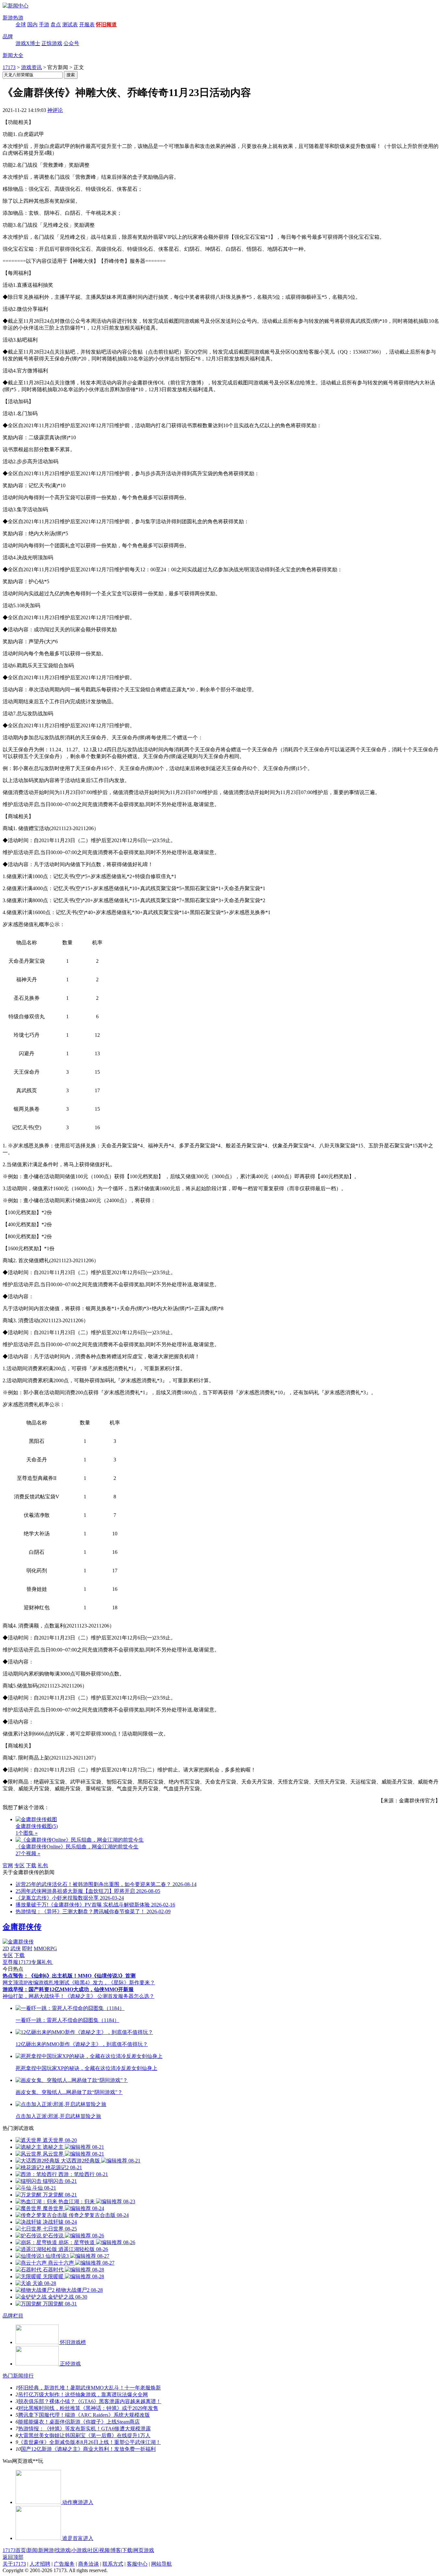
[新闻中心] (16, 6)
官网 (8, 1865)
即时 (27, 1948)
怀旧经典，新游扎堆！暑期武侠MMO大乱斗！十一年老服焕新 (90, 2388)
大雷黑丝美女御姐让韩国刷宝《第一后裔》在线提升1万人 (84, 2435)
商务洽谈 (89, 2564)
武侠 (16, 1948)
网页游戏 (144, 2550)
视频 (104, 2550)
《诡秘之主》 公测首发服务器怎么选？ (110, 1996)
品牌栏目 (13, 2316)
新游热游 (13, 18)
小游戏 (79, 2550)
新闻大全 (13, 55)
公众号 (71, 43)
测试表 (70, 24)
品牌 (8, 36)
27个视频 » (28, 1853)
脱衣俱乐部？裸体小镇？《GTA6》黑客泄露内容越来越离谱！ (90, 2401)
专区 (19, 1865)
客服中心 (137, 2564)
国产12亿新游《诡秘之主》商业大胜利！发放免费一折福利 (88, 2449)
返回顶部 (13, 2557)
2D (6, 1948)
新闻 (32, 2550)
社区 (93, 2550)
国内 (32, 24)
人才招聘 (40, 2564)
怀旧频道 (106, 24)
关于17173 (14, 2564)
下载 (31, 1865)
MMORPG (45, 1948)
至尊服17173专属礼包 (28, 1962)
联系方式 (113, 2564)
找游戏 (63, 2550)
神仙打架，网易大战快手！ (34, 1996)
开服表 (87, 24)
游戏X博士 (28, 43)
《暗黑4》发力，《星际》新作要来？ (112, 1983)
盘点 (56, 24)
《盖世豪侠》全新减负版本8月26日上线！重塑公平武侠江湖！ (90, 2442)
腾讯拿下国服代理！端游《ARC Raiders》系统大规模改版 (84, 2415)
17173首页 (14, 2550)
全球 (21, 24)
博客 (116, 2550)
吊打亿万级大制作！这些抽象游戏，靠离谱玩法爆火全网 (83, 2395)
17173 (9, 67)
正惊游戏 (52, 43)
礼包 (43, 1865)
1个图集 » (27, 1833)
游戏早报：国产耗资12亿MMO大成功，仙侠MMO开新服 (68, 1989)
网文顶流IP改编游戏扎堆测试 (36, 1983)
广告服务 (64, 2564)
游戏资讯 (31, 67)
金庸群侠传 (22, 1927)
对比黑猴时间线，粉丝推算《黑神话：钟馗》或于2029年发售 (88, 2408)
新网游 (46, 2550)
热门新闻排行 (18, 2376)
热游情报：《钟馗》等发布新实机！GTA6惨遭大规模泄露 (84, 2429)
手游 (44, 24)
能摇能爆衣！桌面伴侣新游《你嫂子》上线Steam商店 (79, 2422)
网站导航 (162, 2564)
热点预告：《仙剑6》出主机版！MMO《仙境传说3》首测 (69, 1976)
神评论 (55, 110)
